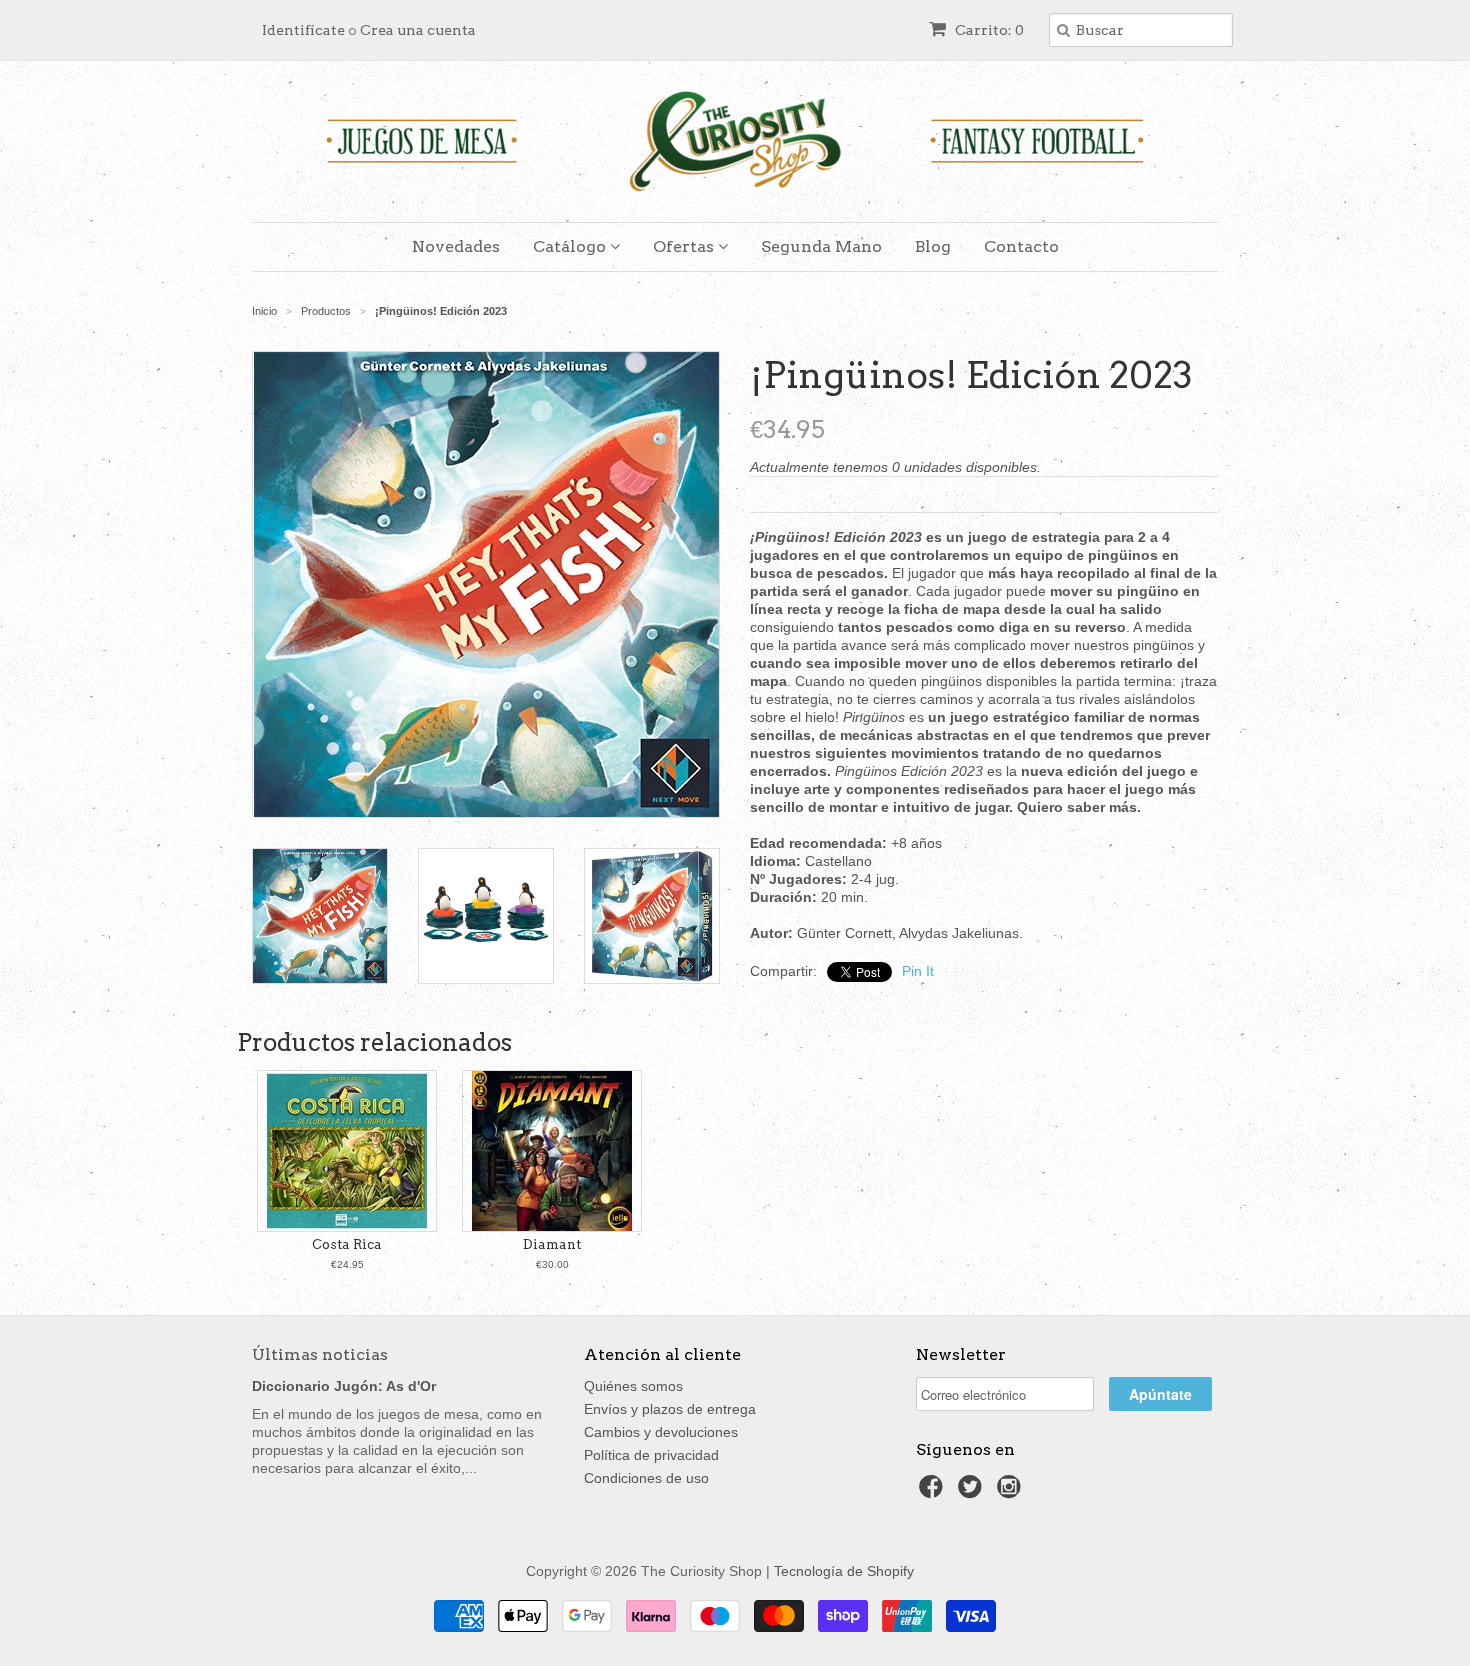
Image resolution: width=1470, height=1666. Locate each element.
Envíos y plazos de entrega (670, 1409)
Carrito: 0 (988, 30)
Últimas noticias (320, 1354)
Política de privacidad (651, 1455)
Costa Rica (347, 1244)
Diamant (552, 1244)
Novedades (456, 246)
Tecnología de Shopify (844, 1571)
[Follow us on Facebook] (934, 1492)
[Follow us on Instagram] (1012, 1492)
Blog (933, 246)
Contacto (1021, 246)
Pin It (918, 971)
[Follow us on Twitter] (973, 1492)
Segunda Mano (821, 246)
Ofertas (685, 246)
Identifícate (303, 30)
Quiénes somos (633, 1386)
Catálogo (571, 246)
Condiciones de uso (646, 1478)
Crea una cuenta (418, 30)
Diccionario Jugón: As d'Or (344, 1386)
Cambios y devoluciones (661, 1432)
